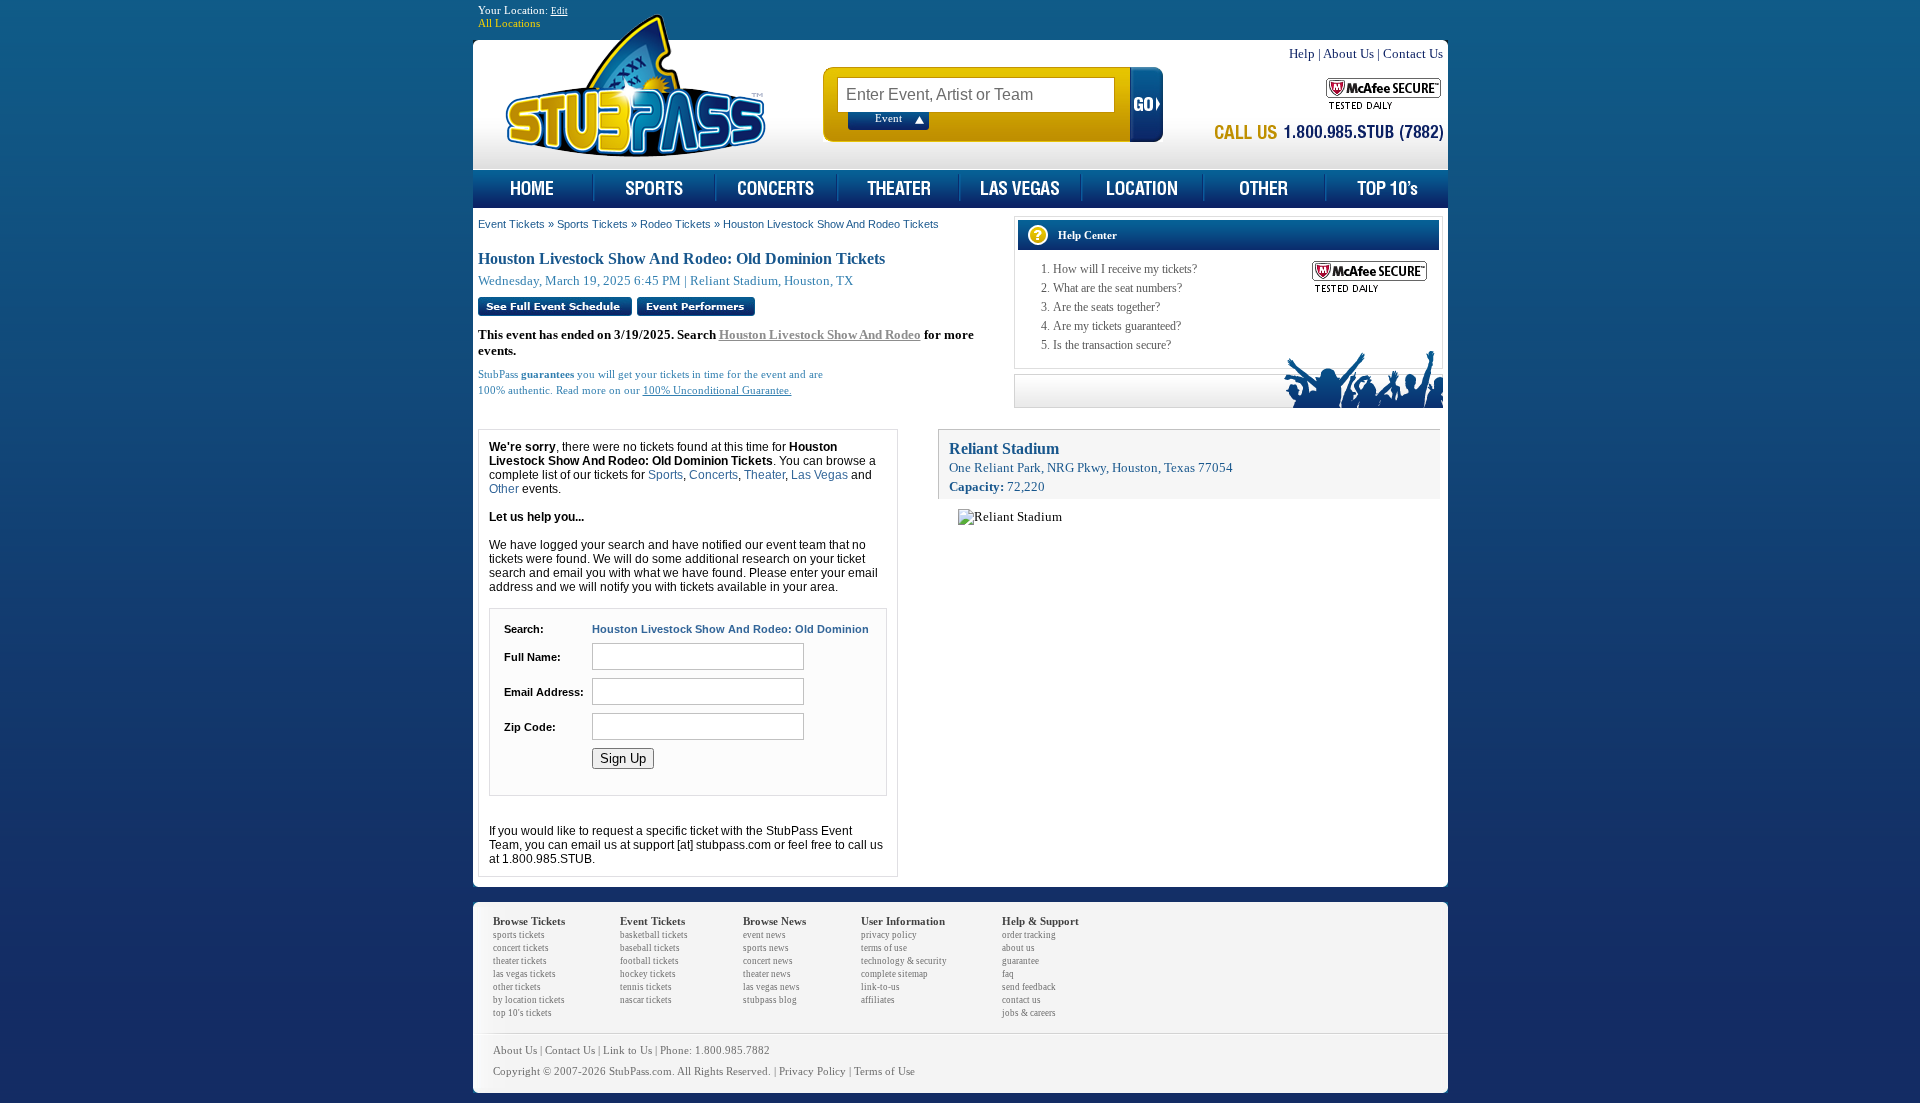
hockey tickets (648, 974)
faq (1008, 974)
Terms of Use (884, 1071)
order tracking (1029, 935)
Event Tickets (511, 224)
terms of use (884, 948)
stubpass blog (770, 1000)
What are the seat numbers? (1117, 288)
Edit (559, 11)
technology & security (904, 961)
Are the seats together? (1106, 307)
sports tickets (519, 935)
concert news (768, 961)
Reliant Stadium (1004, 448)
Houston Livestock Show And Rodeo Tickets (831, 224)
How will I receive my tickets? (1125, 269)
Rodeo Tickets (675, 224)
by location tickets (529, 1000)
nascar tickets (646, 1000)
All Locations (509, 23)
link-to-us (880, 987)
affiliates (878, 1000)
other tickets (517, 987)
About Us (1348, 53)
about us (1018, 948)
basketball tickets (654, 935)
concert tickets (521, 948)
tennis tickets (646, 987)
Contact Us (1413, 53)
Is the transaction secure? (1112, 345)
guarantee (1020, 961)
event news (764, 935)
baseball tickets (650, 948)
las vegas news (771, 987)
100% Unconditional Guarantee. (717, 390)
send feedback (1029, 987)
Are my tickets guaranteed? (1117, 326)
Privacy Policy (812, 1071)
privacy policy (889, 935)
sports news (766, 948)
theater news (767, 974)
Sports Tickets (592, 224)
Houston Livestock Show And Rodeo (820, 334)
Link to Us (627, 1050)
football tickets (649, 961)
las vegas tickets (524, 974)
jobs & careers (1029, 1013)
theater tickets (520, 961)
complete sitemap (894, 974)
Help (1302, 53)
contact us (1021, 1000)
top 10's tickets (522, 1013)
